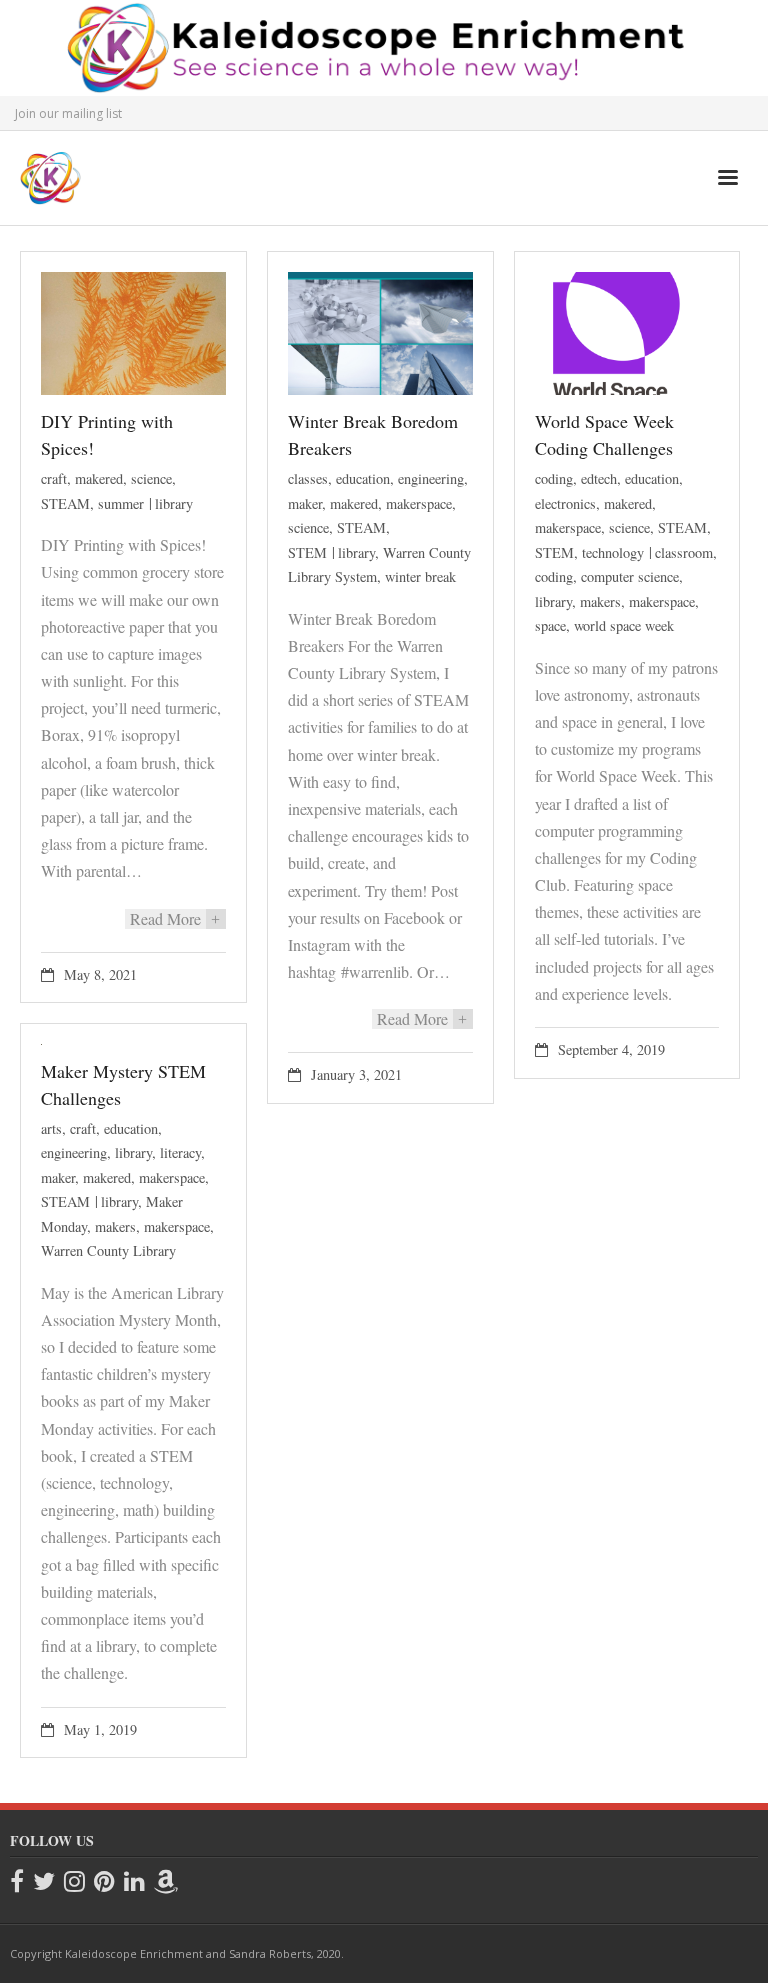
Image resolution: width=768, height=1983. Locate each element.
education (363, 478)
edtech (599, 478)
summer (121, 503)
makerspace (419, 503)
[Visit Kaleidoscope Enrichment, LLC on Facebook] (17, 1883)
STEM (307, 552)
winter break (420, 576)
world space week (624, 625)
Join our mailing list (68, 113)
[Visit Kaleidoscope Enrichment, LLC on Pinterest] (104, 1883)
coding (554, 478)
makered (99, 478)
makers (600, 601)
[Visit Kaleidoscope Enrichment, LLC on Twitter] (44, 1883)
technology (613, 552)
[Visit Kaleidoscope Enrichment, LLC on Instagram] (74, 1883)
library (174, 503)
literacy (180, 1152)
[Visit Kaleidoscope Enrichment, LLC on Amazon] (166, 1883)
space (550, 625)
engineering (431, 478)
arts (51, 1128)
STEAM (65, 503)
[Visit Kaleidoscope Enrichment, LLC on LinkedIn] (134, 1883)
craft (54, 478)
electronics (565, 503)
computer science (630, 576)
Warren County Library (108, 1250)
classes (308, 478)
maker (305, 503)
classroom (684, 552)
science (151, 478)
